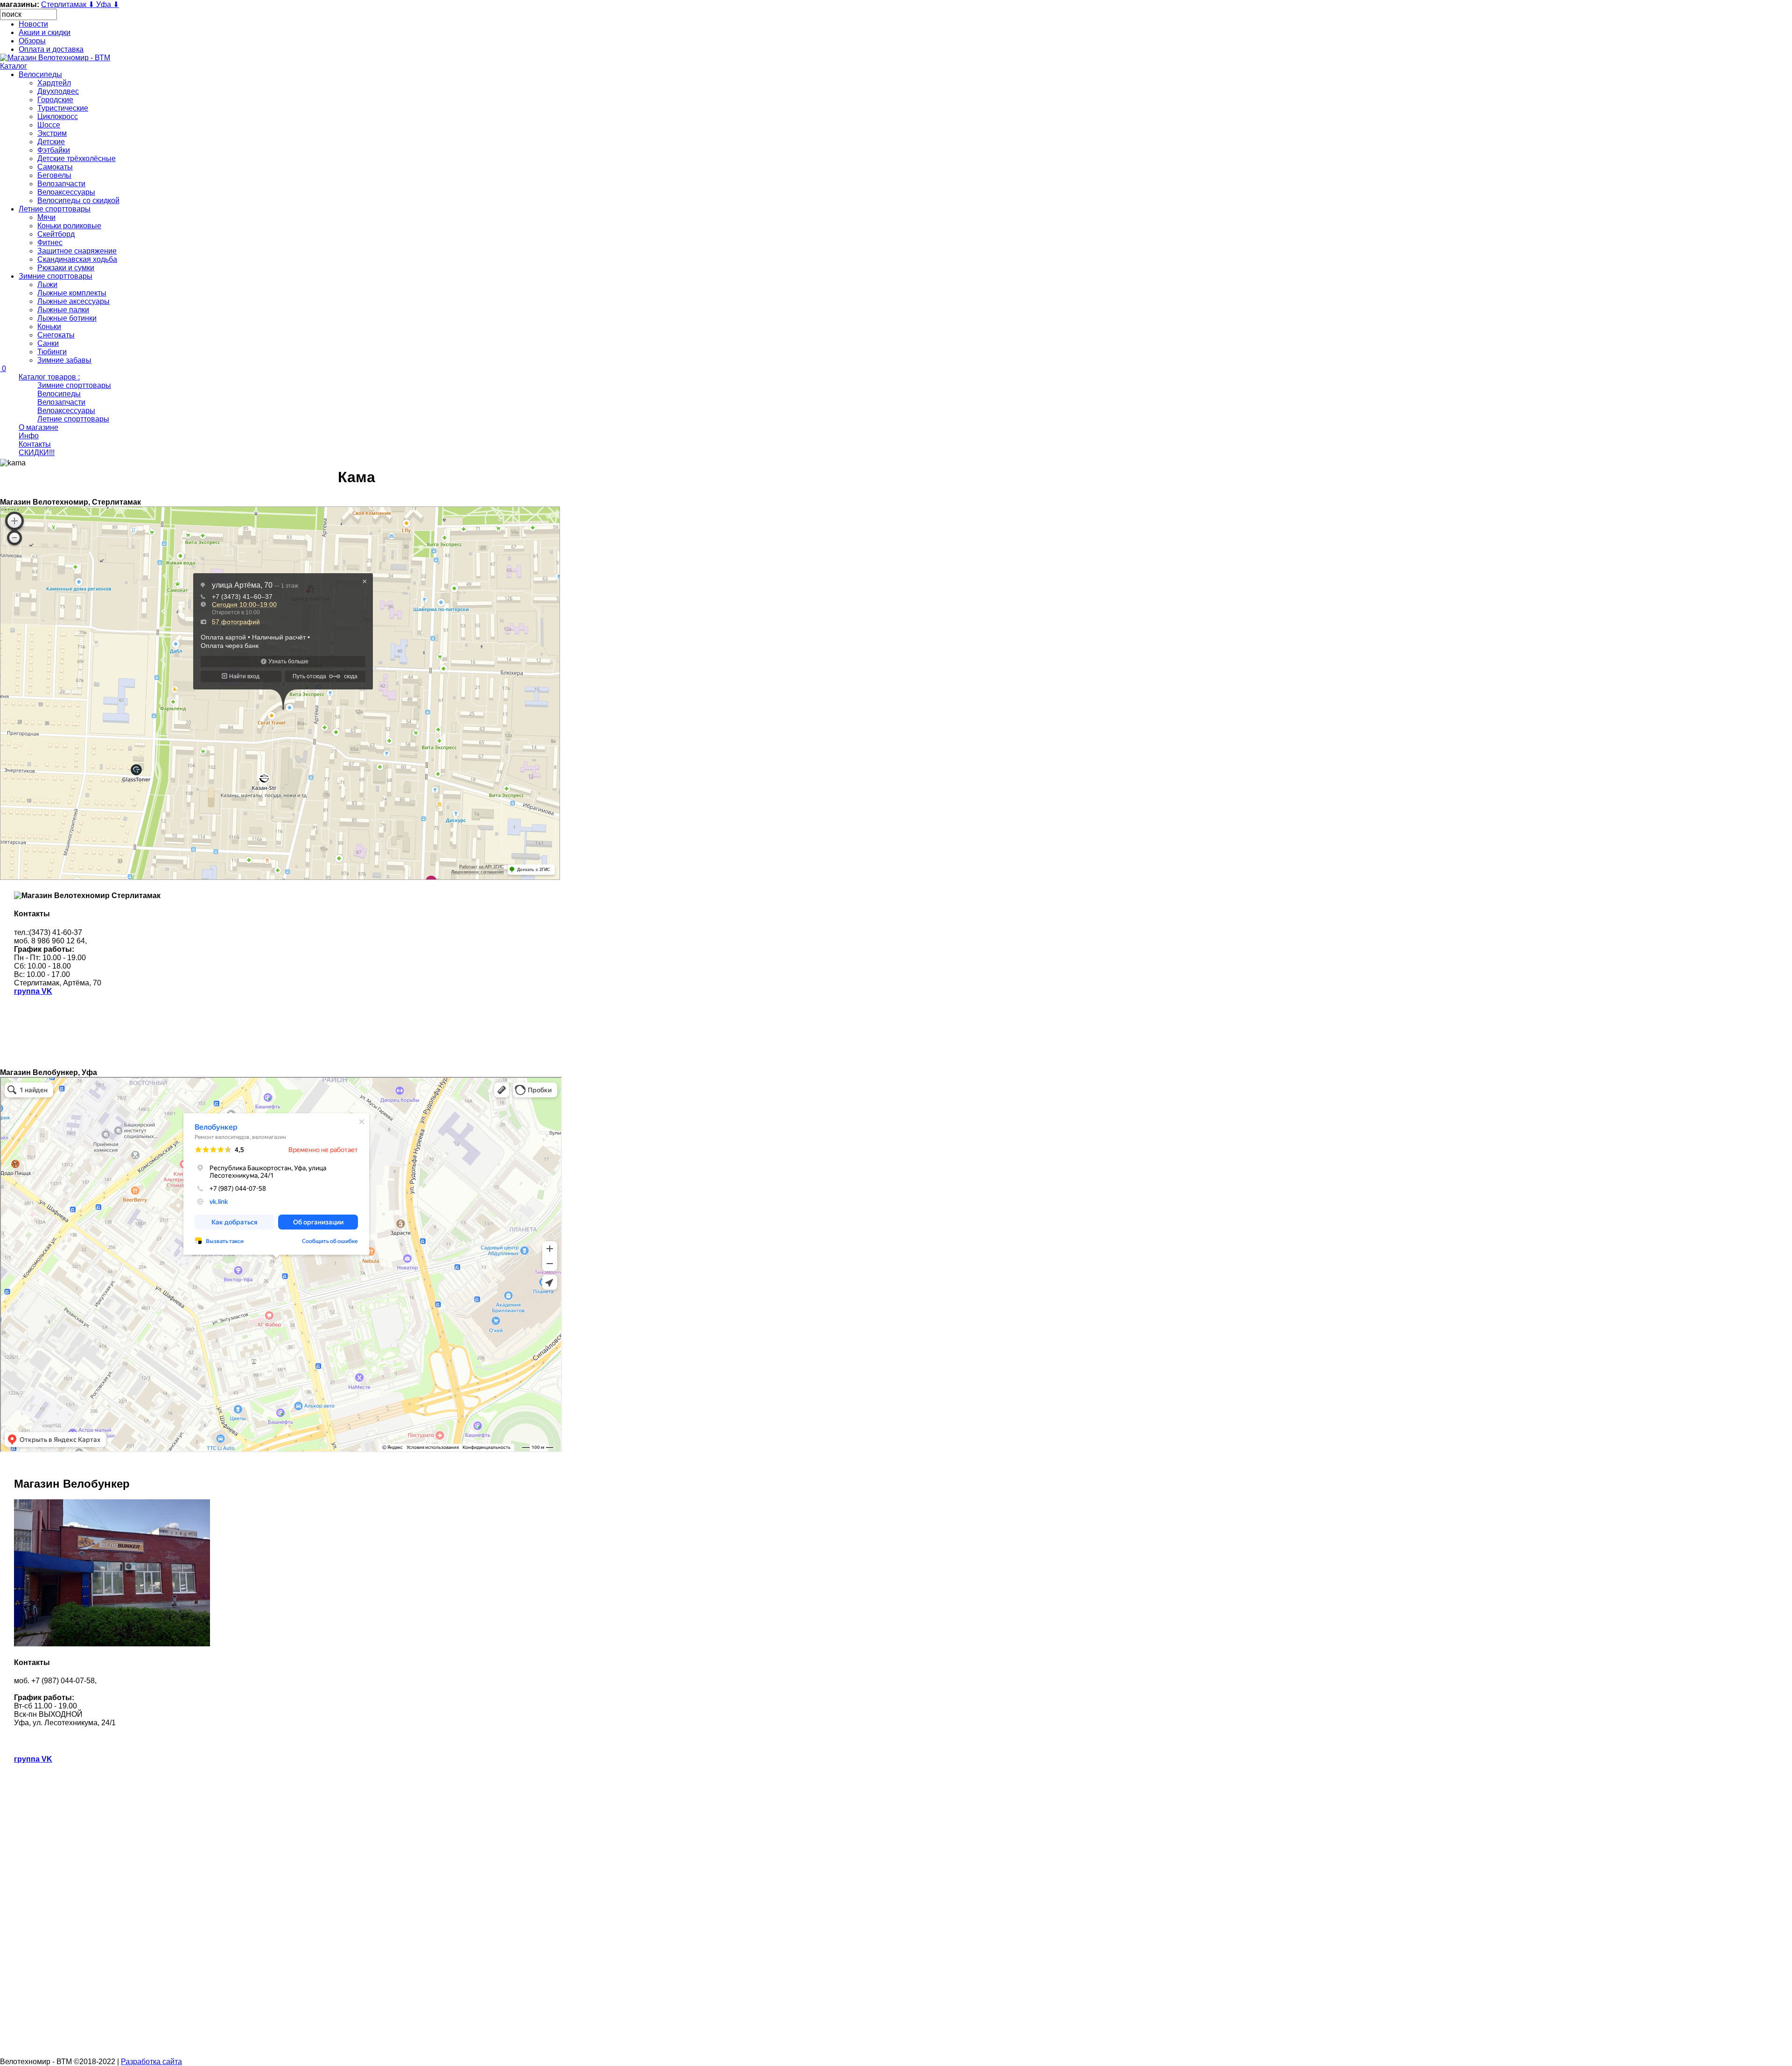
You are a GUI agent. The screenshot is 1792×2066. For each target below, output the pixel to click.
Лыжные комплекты (72, 293)
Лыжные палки (63, 310)
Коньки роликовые (69, 226)
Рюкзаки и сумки (66, 268)
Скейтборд (56, 234)
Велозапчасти (61, 184)
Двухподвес (58, 91)
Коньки (49, 327)
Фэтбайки (54, 150)
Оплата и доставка (51, 49)
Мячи (46, 217)
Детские (51, 142)
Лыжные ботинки (67, 318)
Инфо (29, 436)
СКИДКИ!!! (37, 453)
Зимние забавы (64, 360)
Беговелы (54, 175)
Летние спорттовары (55, 209)
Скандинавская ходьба (77, 259)
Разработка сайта (151, 2062)
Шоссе (49, 125)
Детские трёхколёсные (77, 158)
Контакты (35, 444)
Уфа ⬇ (108, 4)
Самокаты (55, 167)
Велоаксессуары (66, 192)
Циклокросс (58, 116)
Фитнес (50, 242)
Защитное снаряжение (77, 251)
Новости (33, 24)
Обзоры (32, 41)
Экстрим (52, 133)
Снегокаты (56, 335)
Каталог (14, 66)
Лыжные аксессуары (73, 301)
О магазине (38, 427)
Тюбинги (52, 352)
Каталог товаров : (49, 377)
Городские (55, 100)
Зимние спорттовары (56, 276)
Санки (48, 343)
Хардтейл (54, 83)
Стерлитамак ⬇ (69, 4)
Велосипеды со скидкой (78, 200)
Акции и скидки (45, 32)
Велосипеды (40, 74)
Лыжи (47, 285)
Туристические (63, 108)
